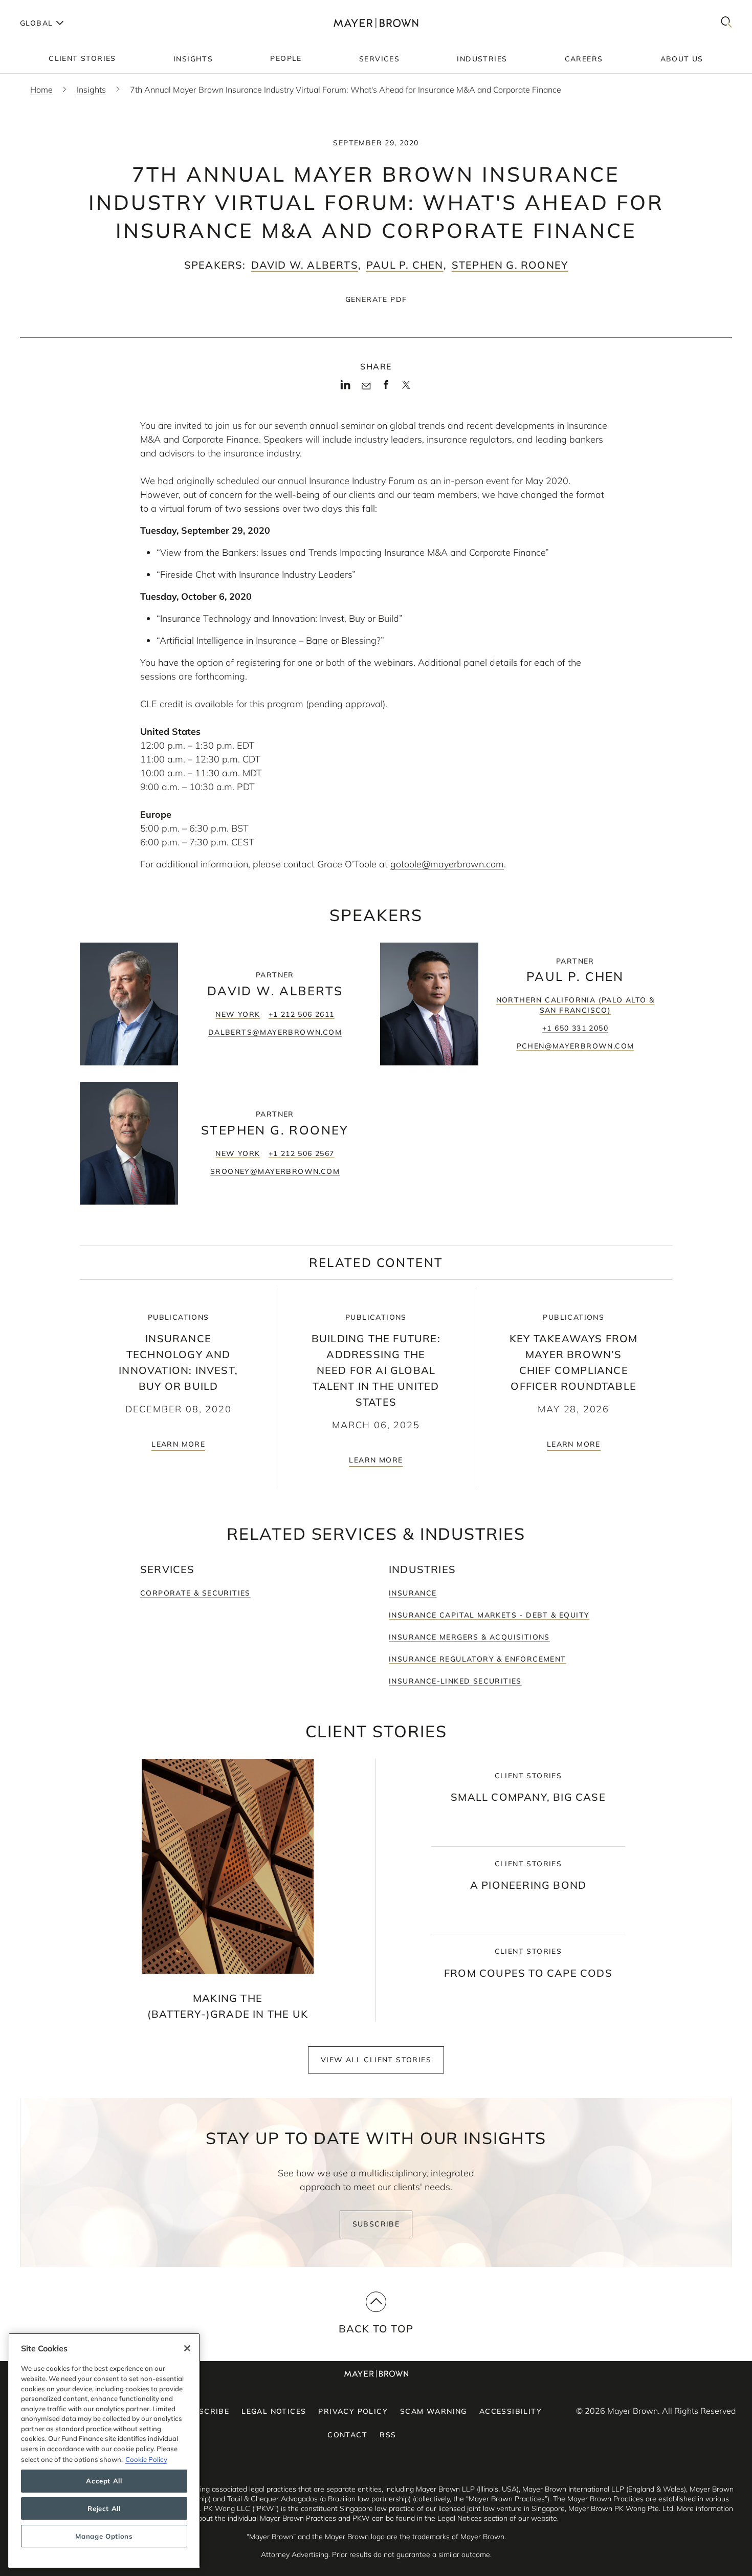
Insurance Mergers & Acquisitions (469, 1637)
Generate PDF (376, 299)
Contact (347, 2435)
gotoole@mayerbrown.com (447, 864)
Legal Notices (274, 2411)
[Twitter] (406, 388)
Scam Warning (434, 2411)
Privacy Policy (353, 2411)
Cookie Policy (146, 2459)
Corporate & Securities (195, 1593)
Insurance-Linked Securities (455, 1681)
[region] (104, 2450)
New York (238, 1014)
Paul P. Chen (405, 265)
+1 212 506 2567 (302, 1153)
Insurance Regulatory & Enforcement (478, 1659)
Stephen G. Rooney (510, 265)
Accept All (104, 2481)
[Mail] (366, 386)
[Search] (726, 23)
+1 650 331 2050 (575, 1028)
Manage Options (104, 2536)
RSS (388, 2435)
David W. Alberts (305, 265)
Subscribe (376, 2224)
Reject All (104, 2508)
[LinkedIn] (346, 388)
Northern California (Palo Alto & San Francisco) (576, 1005)
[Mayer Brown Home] (376, 23)
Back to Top (376, 2329)
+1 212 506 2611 (302, 1014)
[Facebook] (386, 388)
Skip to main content (50, 8)
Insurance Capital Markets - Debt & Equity (489, 1615)
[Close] (187, 2348)
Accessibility (511, 2411)
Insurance (413, 1593)
